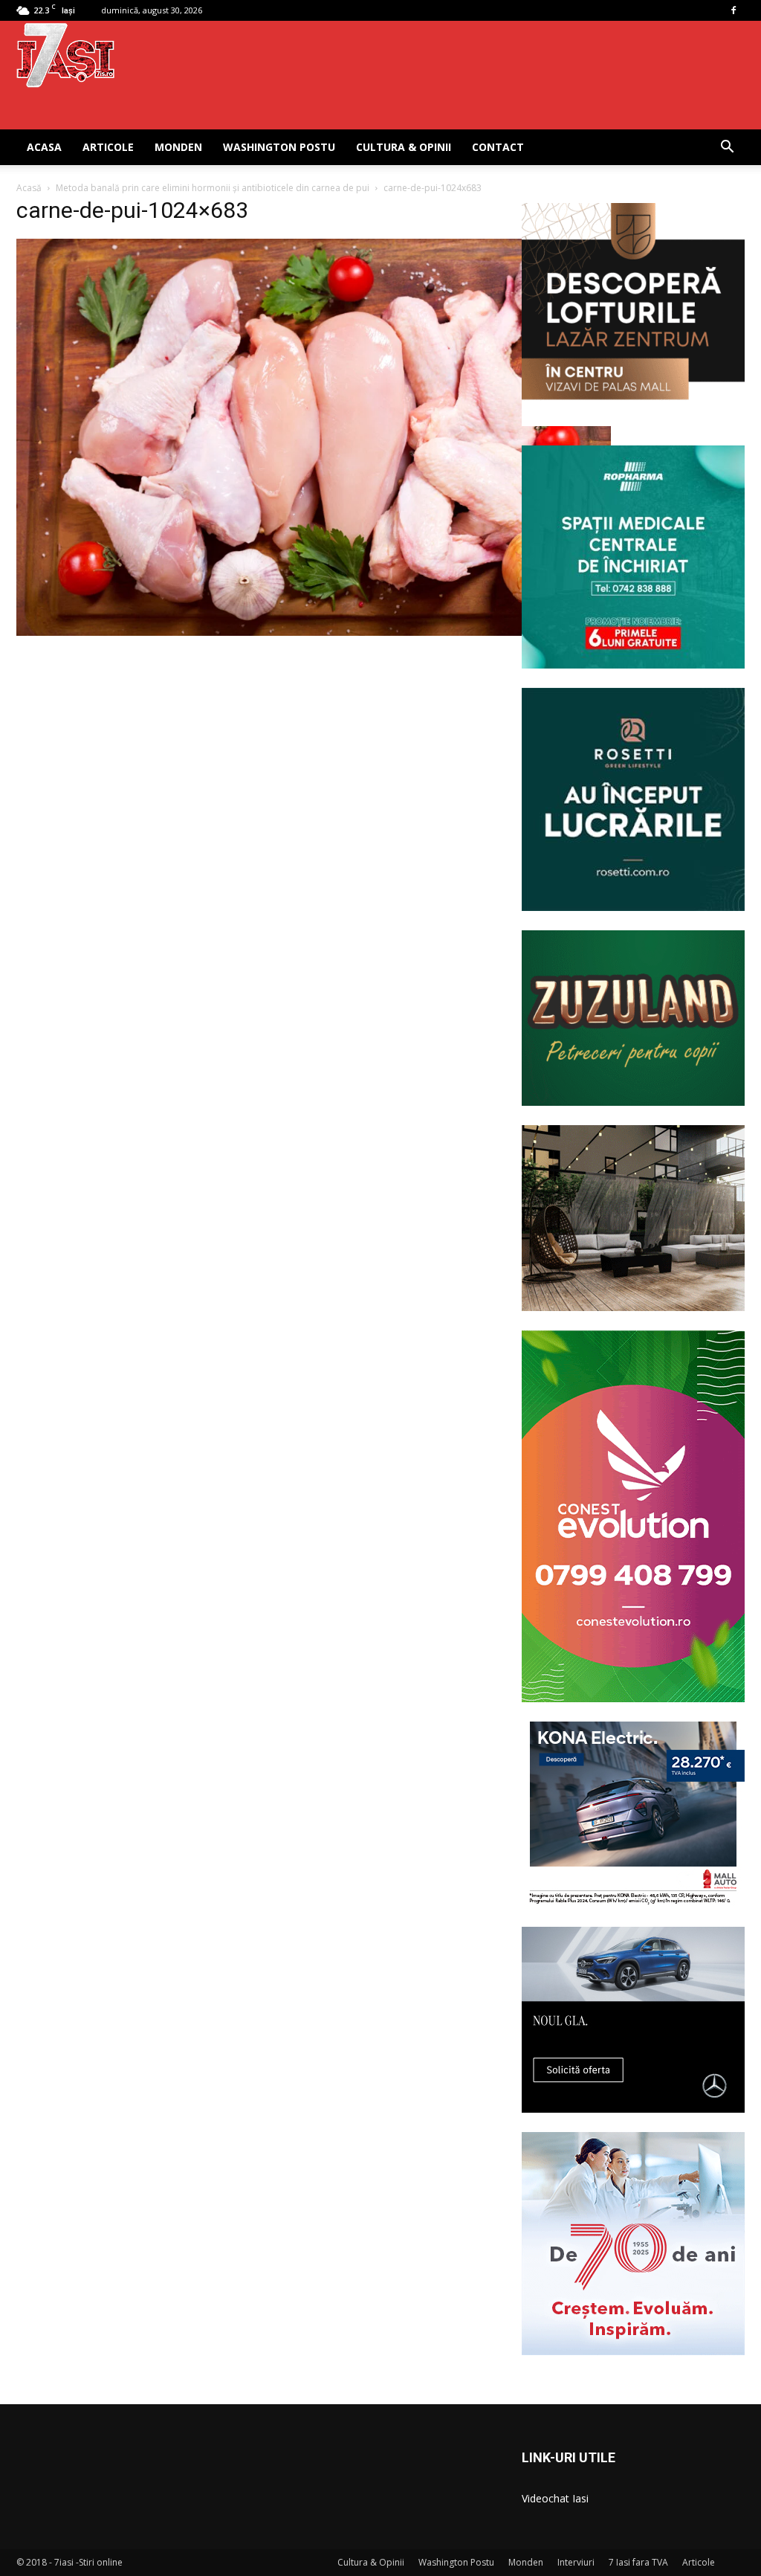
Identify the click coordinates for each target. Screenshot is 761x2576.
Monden (178, 147)
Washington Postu (279, 147)
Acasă (29, 188)
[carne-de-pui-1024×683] (314, 632)
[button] (727, 148)
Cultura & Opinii (404, 147)
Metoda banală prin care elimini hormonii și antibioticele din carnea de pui (213, 188)
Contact (498, 147)
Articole (108, 147)
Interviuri (576, 2562)
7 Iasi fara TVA (638, 2562)
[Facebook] (734, 10)
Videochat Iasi (555, 2498)
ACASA (44, 147)
